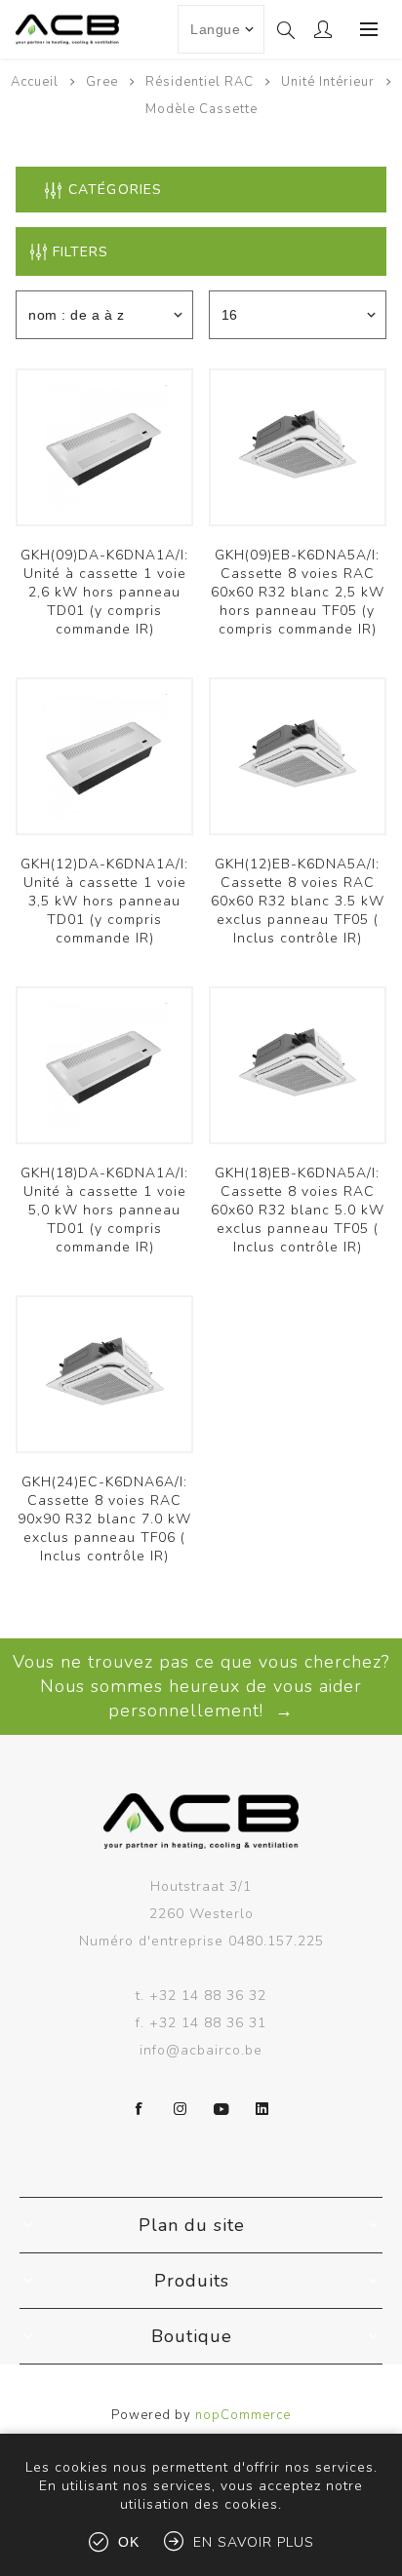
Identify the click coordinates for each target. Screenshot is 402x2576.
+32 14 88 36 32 (208, 1996)
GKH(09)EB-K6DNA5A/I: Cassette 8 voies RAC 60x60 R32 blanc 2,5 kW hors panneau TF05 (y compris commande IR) (298, 592)
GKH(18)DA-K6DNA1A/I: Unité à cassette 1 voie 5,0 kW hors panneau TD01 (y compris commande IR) (104, 1210)
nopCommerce (243, 2415)
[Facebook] (140, 2109)
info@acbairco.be (201, 2050)
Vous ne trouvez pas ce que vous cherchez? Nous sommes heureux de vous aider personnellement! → (201, 1686)
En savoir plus (254, 2542)
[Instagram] (181, 2109)
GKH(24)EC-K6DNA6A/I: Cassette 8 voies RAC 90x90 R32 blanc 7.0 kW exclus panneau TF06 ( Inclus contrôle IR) (104, 1519)
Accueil (35, 82)
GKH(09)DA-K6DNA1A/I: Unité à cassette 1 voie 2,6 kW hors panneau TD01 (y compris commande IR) (104, 592)
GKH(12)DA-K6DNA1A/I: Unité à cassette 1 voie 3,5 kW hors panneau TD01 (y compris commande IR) (104, 901)
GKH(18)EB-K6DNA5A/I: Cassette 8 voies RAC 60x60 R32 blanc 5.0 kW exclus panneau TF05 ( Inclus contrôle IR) (298, 1210)
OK (129, 2542)
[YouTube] (221, 2109)
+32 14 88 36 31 (208, 2023)
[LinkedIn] (262, 2109)
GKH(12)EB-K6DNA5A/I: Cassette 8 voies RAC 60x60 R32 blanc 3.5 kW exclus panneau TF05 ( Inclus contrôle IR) (298, 901)
